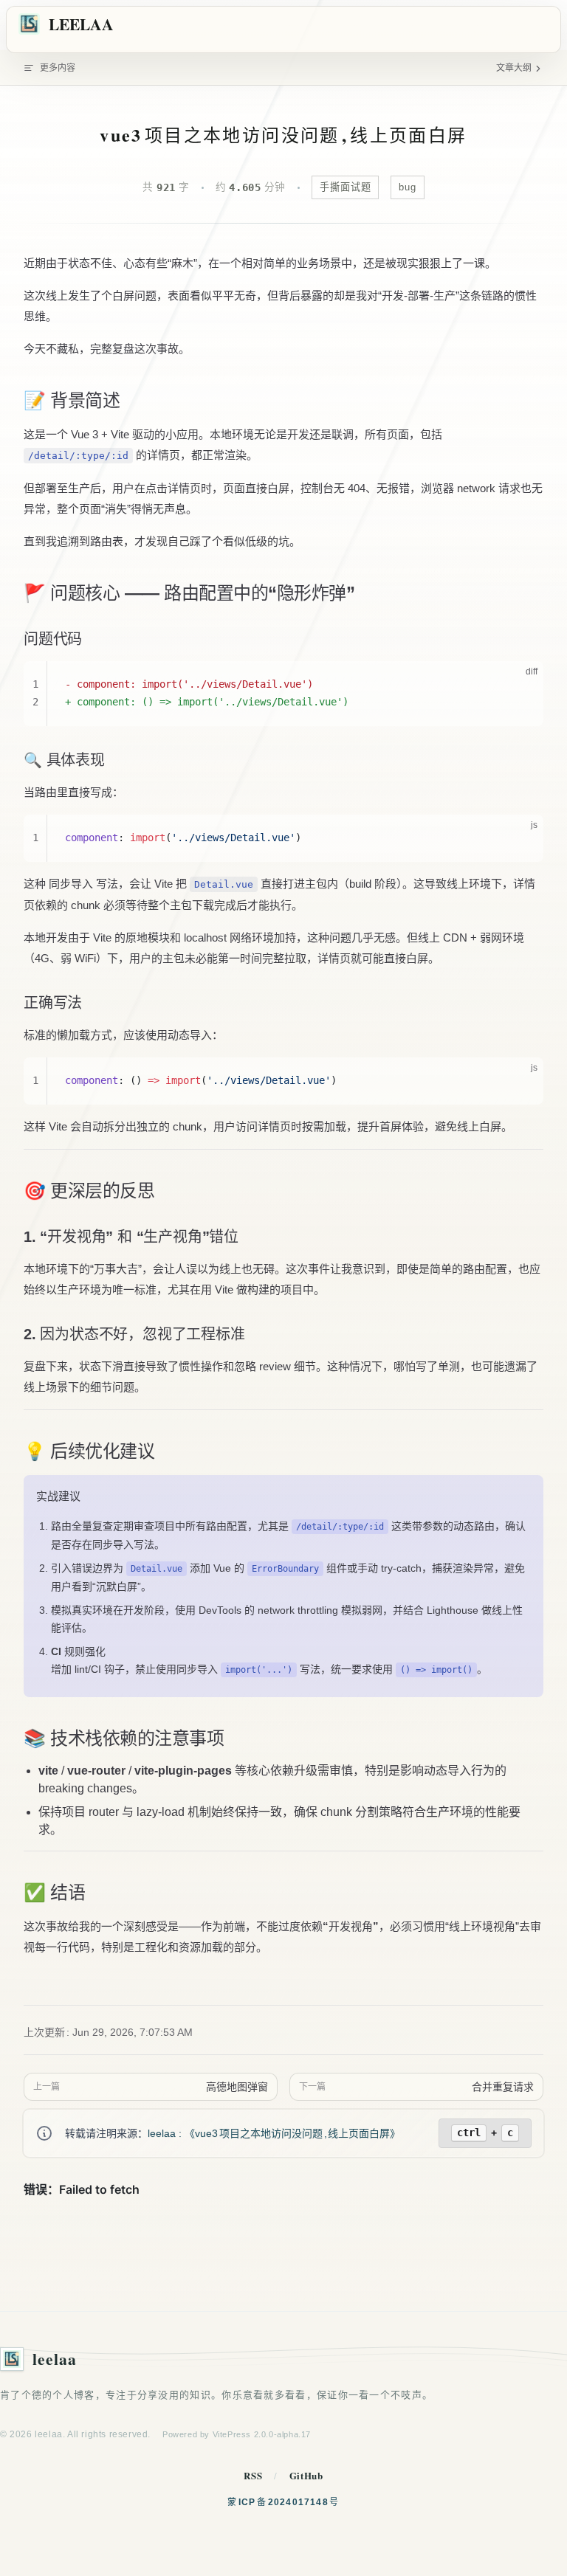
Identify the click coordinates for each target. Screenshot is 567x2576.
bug (408, 187)
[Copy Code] (520, 685)
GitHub (306, 2475)
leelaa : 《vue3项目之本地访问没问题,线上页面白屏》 (274, 2133)
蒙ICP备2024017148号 (283, 2502)
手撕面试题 (346, 187)
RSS (253, 2475)
